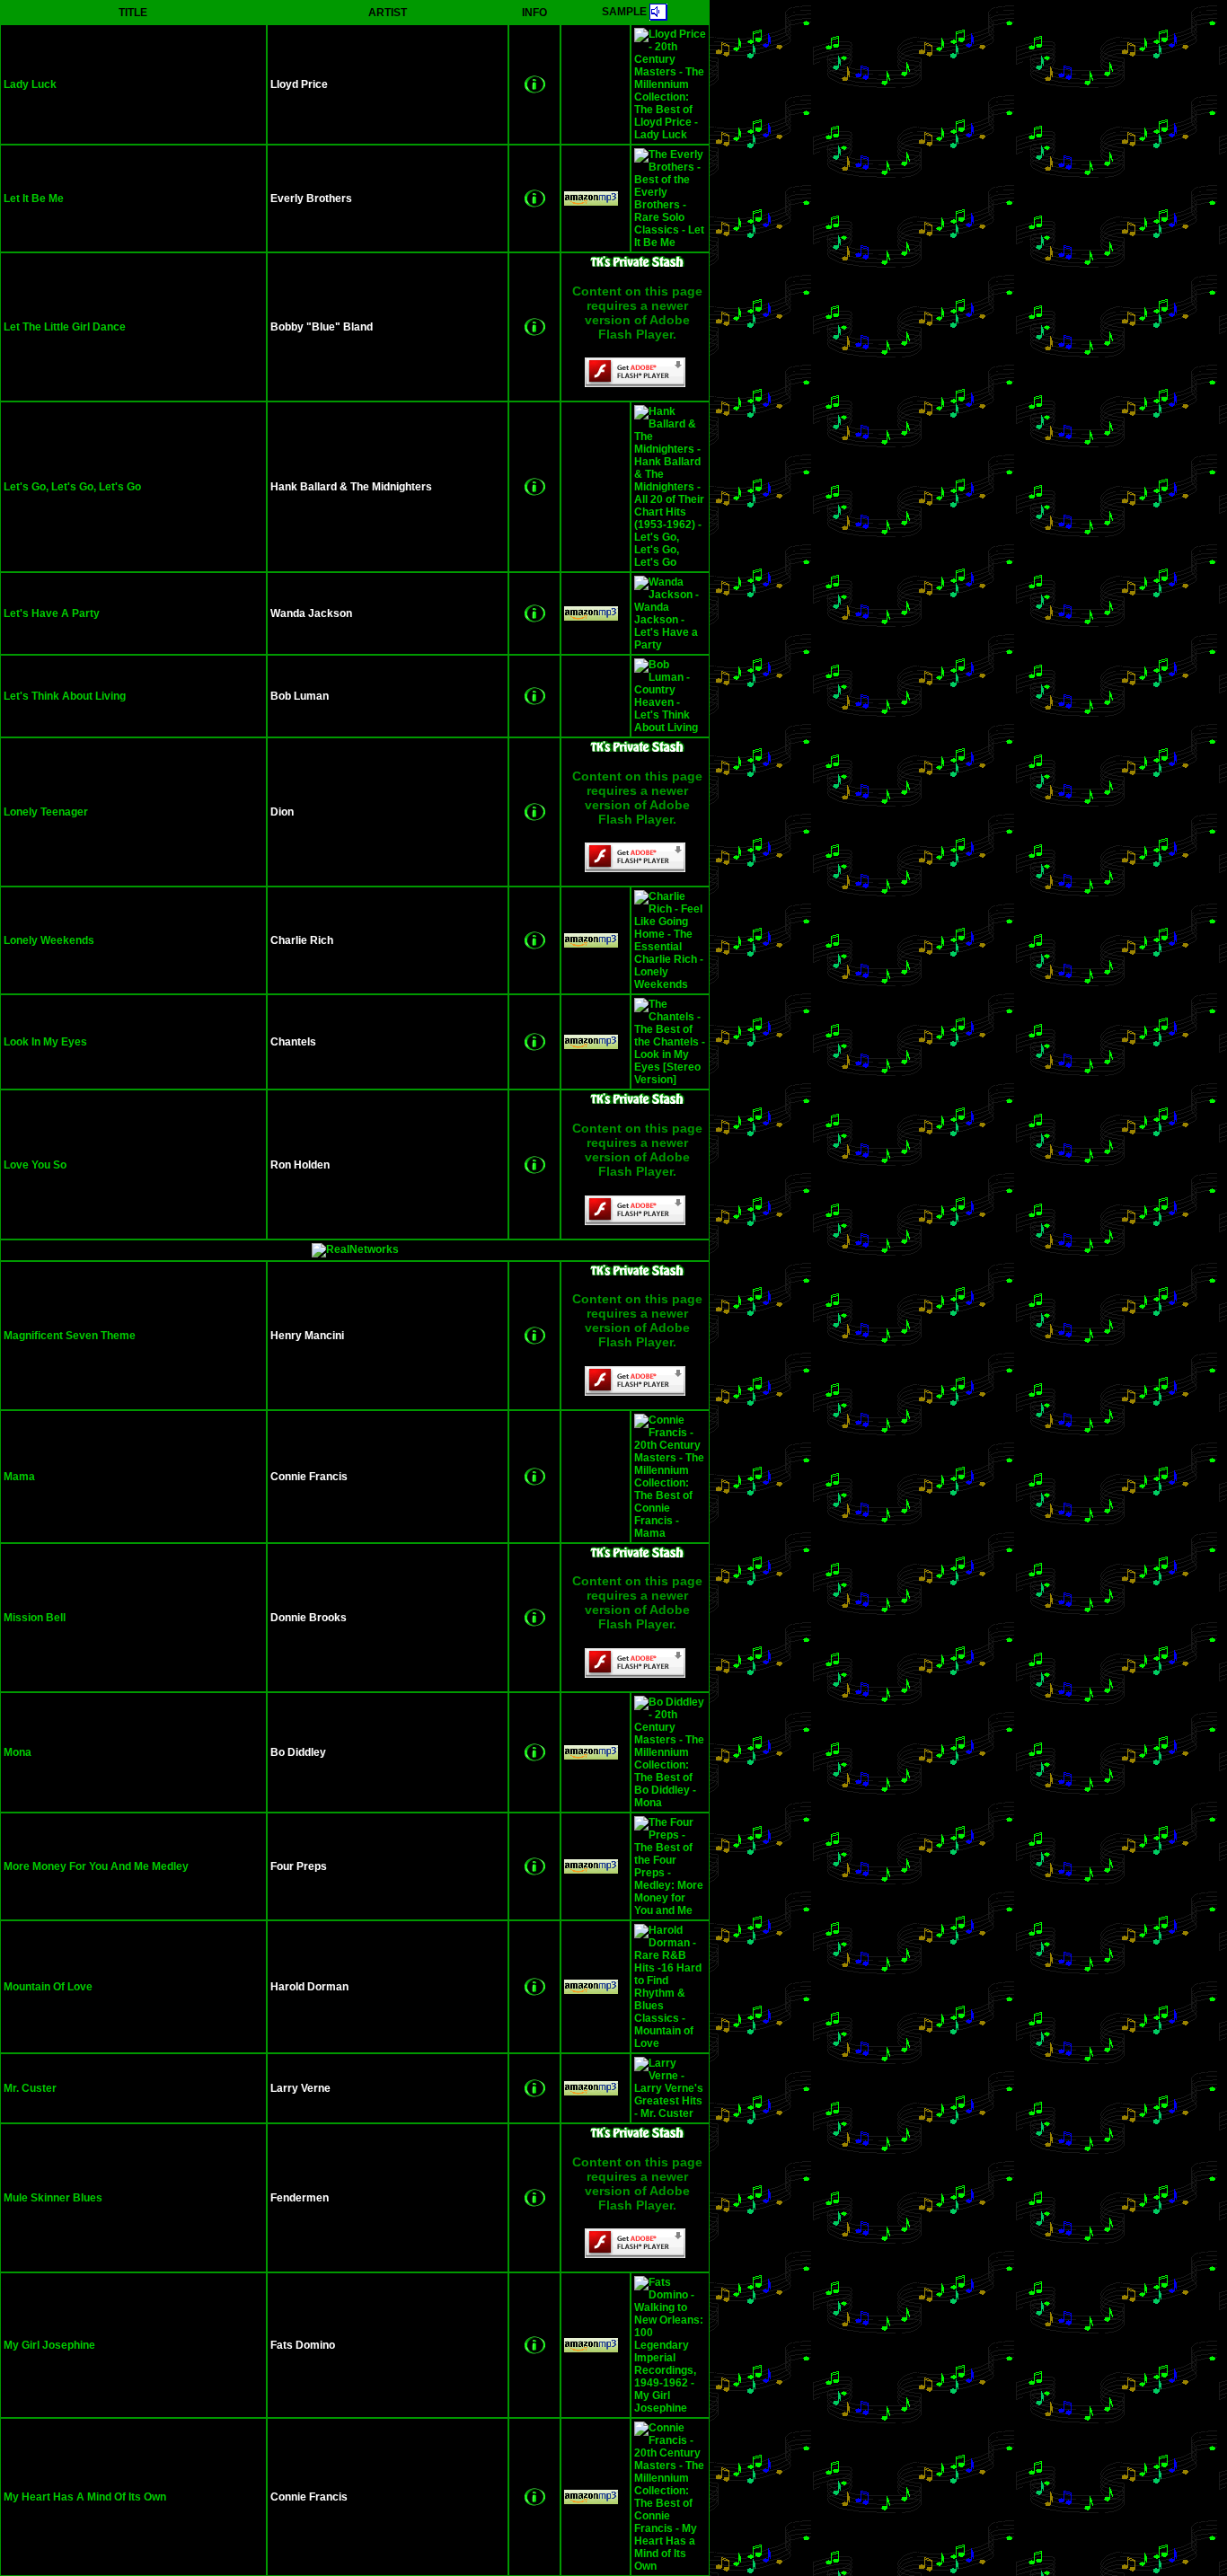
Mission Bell (35, 1618)
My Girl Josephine (49, 2345)
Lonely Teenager (46, 812)
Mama (19, 1477)
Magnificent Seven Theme (70, 1336)
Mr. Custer (30, 2088)
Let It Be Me (34, 198)
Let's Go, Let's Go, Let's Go (72, 487)
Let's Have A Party (52, 613)
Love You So (35, 1165)
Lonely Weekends (49, 940)
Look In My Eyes (45, 1042)
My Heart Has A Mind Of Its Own (85, 2497)
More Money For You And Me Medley (96, 1866)
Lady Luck (30, 84)
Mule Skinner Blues (53, 2198)
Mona (18, 1752)
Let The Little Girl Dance (65, 327)
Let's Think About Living (65, 696)
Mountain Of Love (48, 1987)
